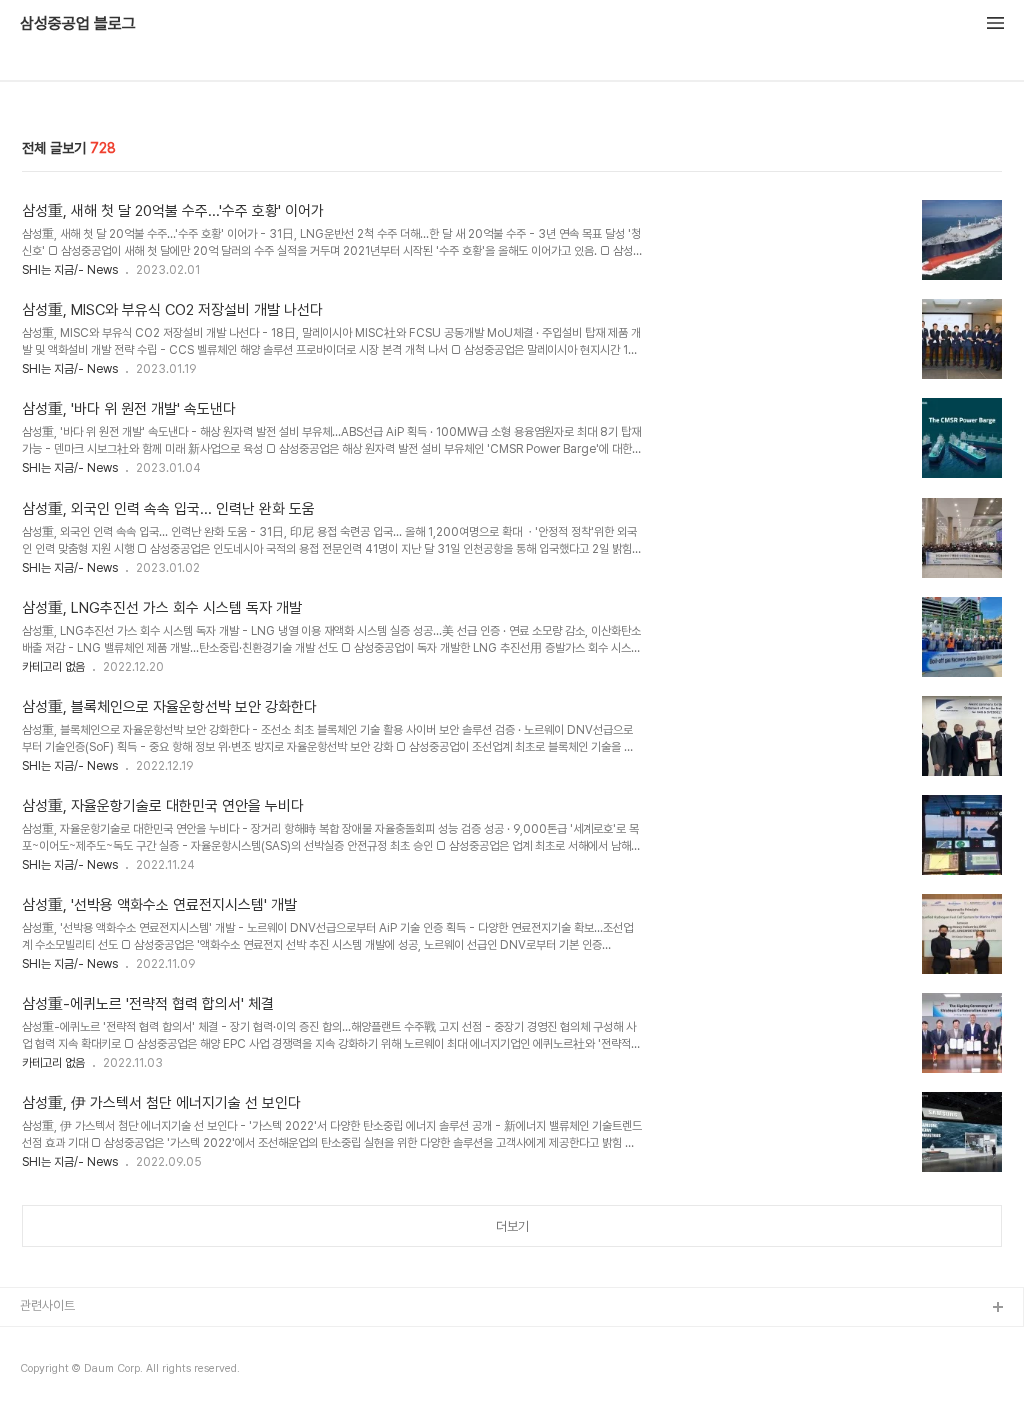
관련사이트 (47, 1305)
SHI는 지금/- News (70, 270)
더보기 (512, 1226)
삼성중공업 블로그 (78, 24)
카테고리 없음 (53, 667)
